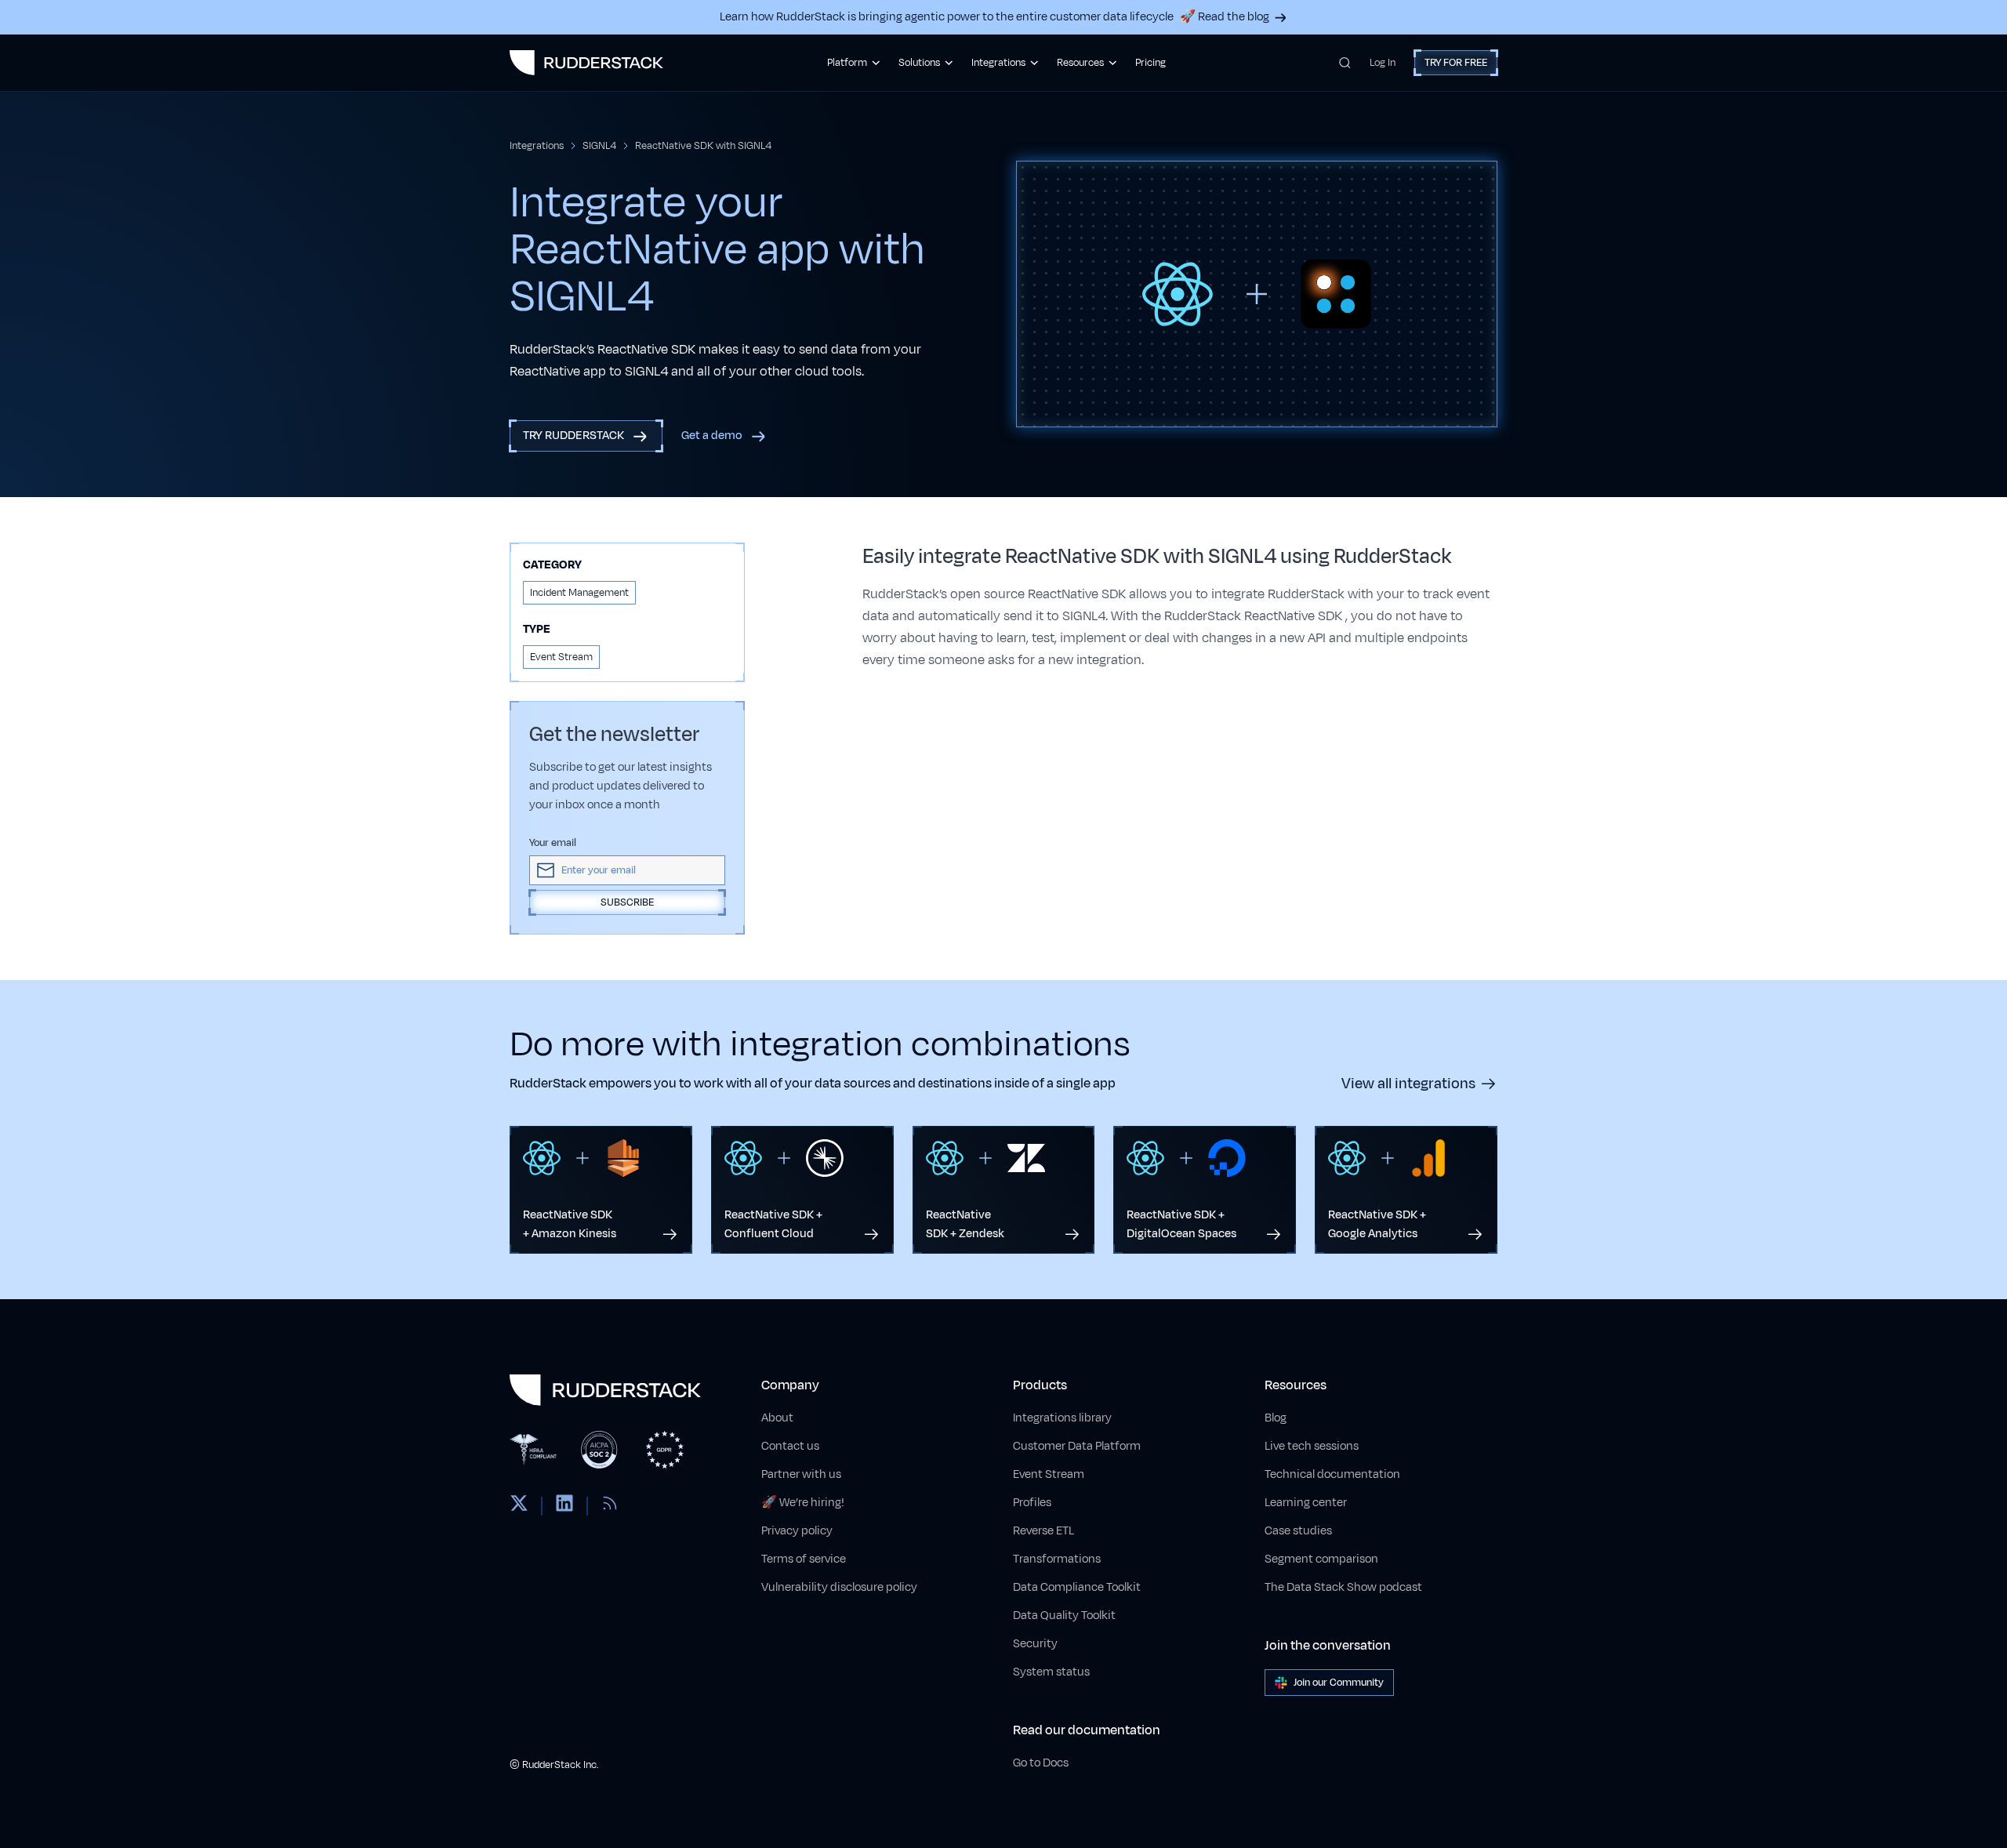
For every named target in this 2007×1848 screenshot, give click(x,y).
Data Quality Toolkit (1064, 1616)
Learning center (1306, 1503)
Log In (1383, 63)
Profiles (1032, 1503)
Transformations (1057, 1559)
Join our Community (1339, 1683)
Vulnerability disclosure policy (839, 1587)
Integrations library (1062, 1418)
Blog (1276, 1418)
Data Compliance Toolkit (1077, 1587)
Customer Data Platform (1077, 1446)
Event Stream (1049, 1474)
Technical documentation (1332, 1474)
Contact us (790, 1446)
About (777, 1418)
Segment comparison (1321, 1559)
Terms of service (804, 1559)
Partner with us (801, 1474)
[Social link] (519, 1506)
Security (1035, 1644)
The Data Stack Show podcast (1343, 1587)
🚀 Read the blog (1225, 17)
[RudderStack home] (586, 63)
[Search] (1345, 63)
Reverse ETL (1043, 1531)
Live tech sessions (1312, 1446)
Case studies (1298, 1531)
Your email (553, 843)
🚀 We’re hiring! (803, 1503)
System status (1051, 1672)
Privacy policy (797, 1531)
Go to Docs (1041, 1763)
